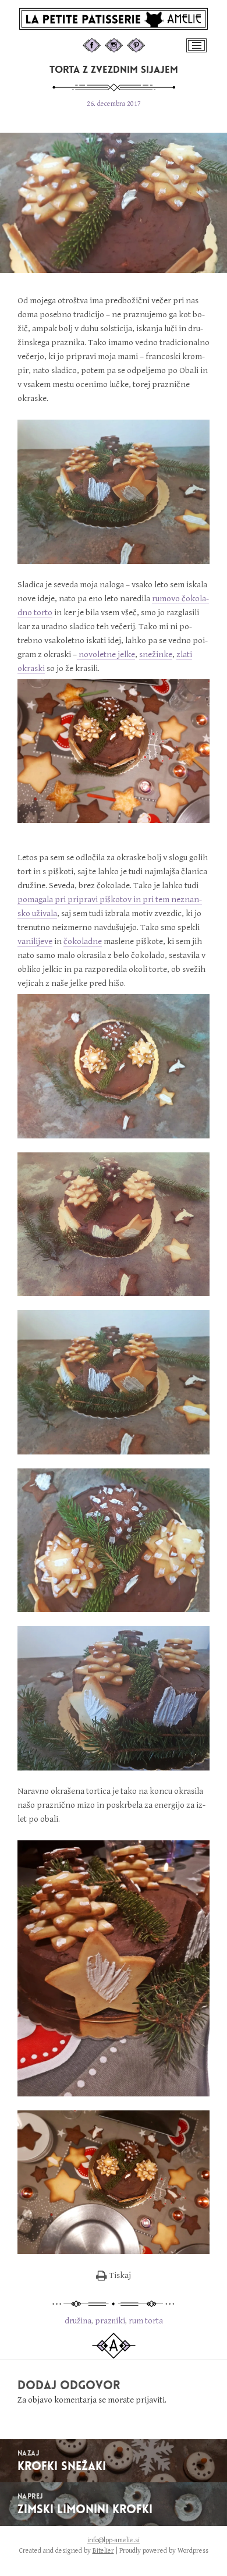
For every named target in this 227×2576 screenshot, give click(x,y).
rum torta (146, 2321)
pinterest (147, 44)
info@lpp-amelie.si (114, 2540)
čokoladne (83, 941)
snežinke (156, 654)
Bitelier (103, 2551)
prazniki (110, 2321)
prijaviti (150, 2400)
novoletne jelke (106, 654)
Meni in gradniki (198, 52)
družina (78, 2321)
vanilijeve (35, 941)
